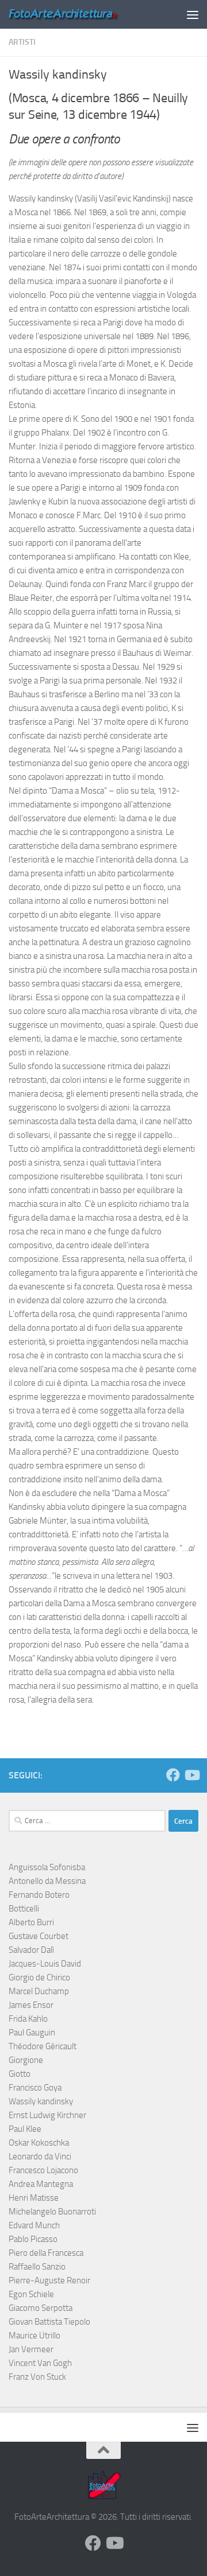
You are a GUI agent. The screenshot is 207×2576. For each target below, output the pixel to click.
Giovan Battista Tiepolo (49, 2322)
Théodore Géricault (43, 2046)
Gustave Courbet (39, 1936)
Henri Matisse (34, 2198)
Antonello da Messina (47, 1881)
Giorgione (26, 2060)
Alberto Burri (31, 1922)
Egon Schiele (31, 2294)
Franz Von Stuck (37, 2377)
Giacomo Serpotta (41, 2308)
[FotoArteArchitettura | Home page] (82, 14)
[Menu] (193, 14)
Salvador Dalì (31, 1950)
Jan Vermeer (31, 2349)
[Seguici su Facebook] (173, 1775)
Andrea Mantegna (41, 2184)
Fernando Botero (39, 1895)
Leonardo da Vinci (40, 2157)
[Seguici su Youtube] (191, 1775)
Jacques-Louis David (45, 1964)
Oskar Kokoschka (39, 2143)
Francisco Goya (35, 2088)
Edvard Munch (34, 2225)
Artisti (22, 42)
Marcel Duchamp (39, 1991)
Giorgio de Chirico (39, 1977)
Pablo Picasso (33, 2239)
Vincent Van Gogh (40, 2363)
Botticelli (24, 1909)
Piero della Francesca (46, 2253)
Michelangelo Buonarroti (52, 2212)
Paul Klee (25, 2129)
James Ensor (31, 2005)
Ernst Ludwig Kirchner (47, 2115)
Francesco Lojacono (43, 2170)
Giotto (20, 2074)
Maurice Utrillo (34, 2336)
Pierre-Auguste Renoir (49, 2280)
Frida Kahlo (28, 2019)
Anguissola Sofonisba (47, 1867)
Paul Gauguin (32, 2033)
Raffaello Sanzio (37, 2267)
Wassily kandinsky (41, 2101)
